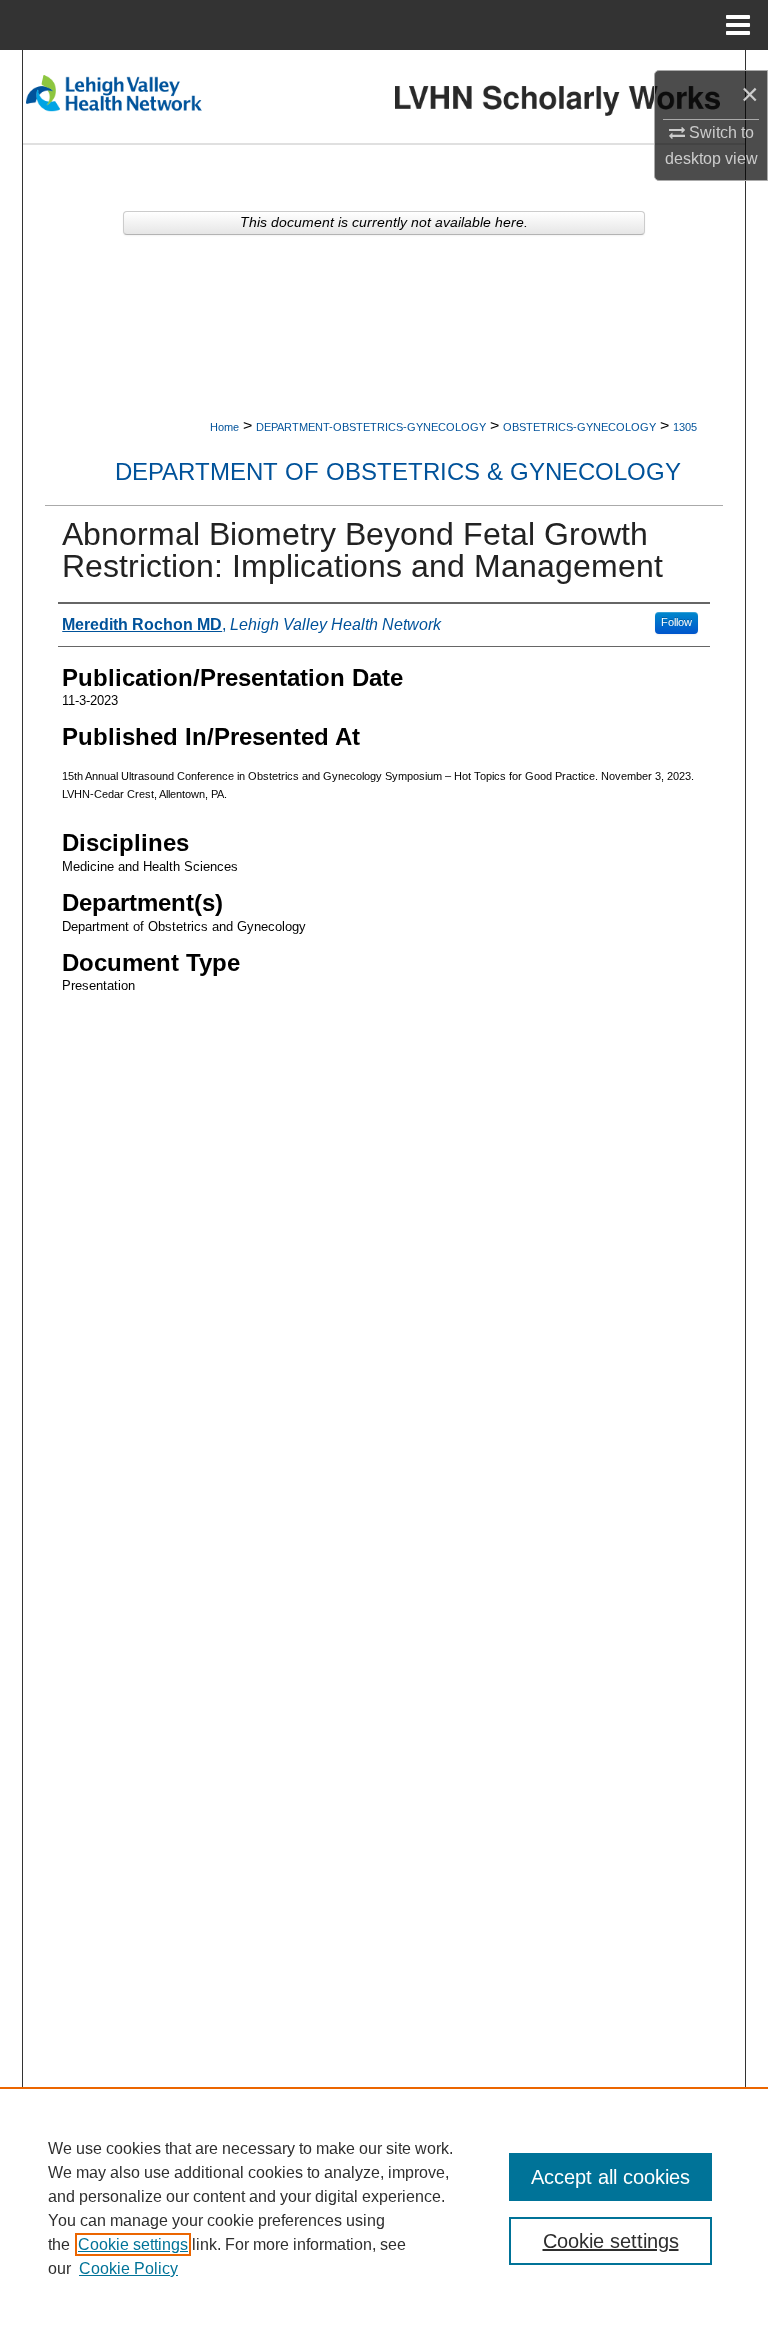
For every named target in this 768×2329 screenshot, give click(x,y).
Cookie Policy (128, 2268)
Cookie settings (133, 2244)
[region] (384, 2208)
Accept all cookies (610, 2177)
